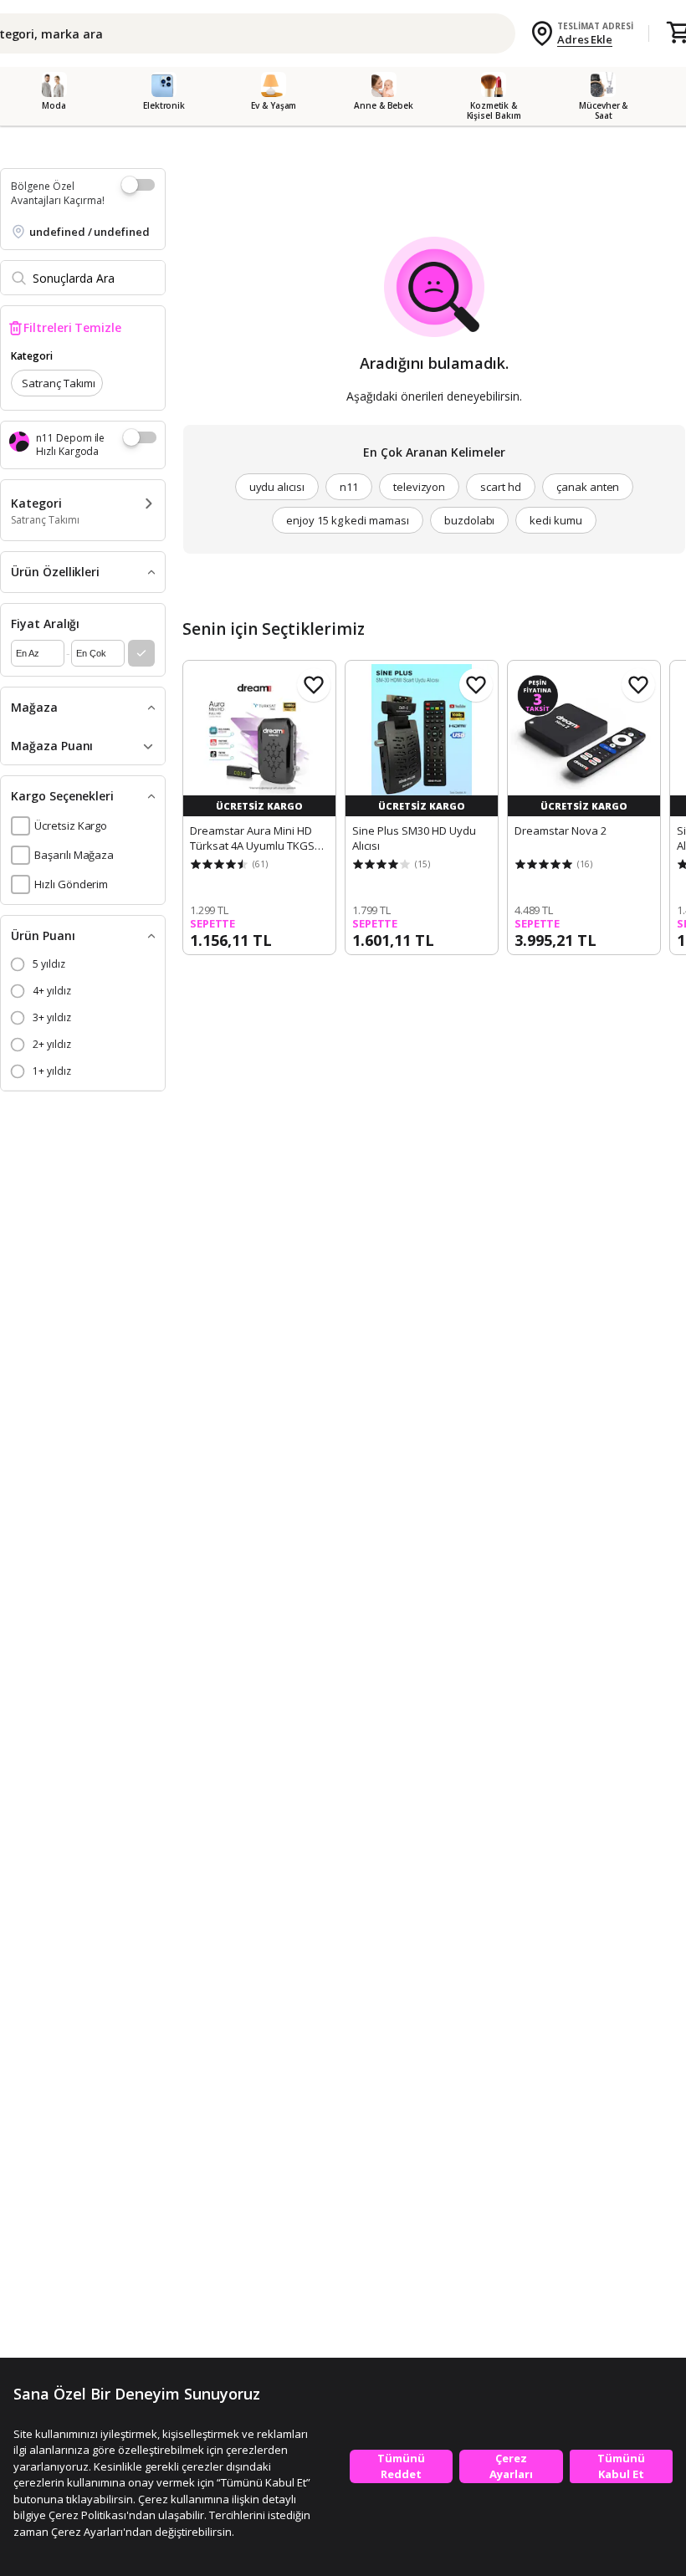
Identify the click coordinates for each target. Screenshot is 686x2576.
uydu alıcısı (277, 487)
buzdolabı (470, 520)
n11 (349, 487)
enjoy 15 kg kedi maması (348, 520)
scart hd (501, 487)
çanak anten (588, 487)
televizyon (420, 487)
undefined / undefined (90, 232)
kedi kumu (556, 520)
